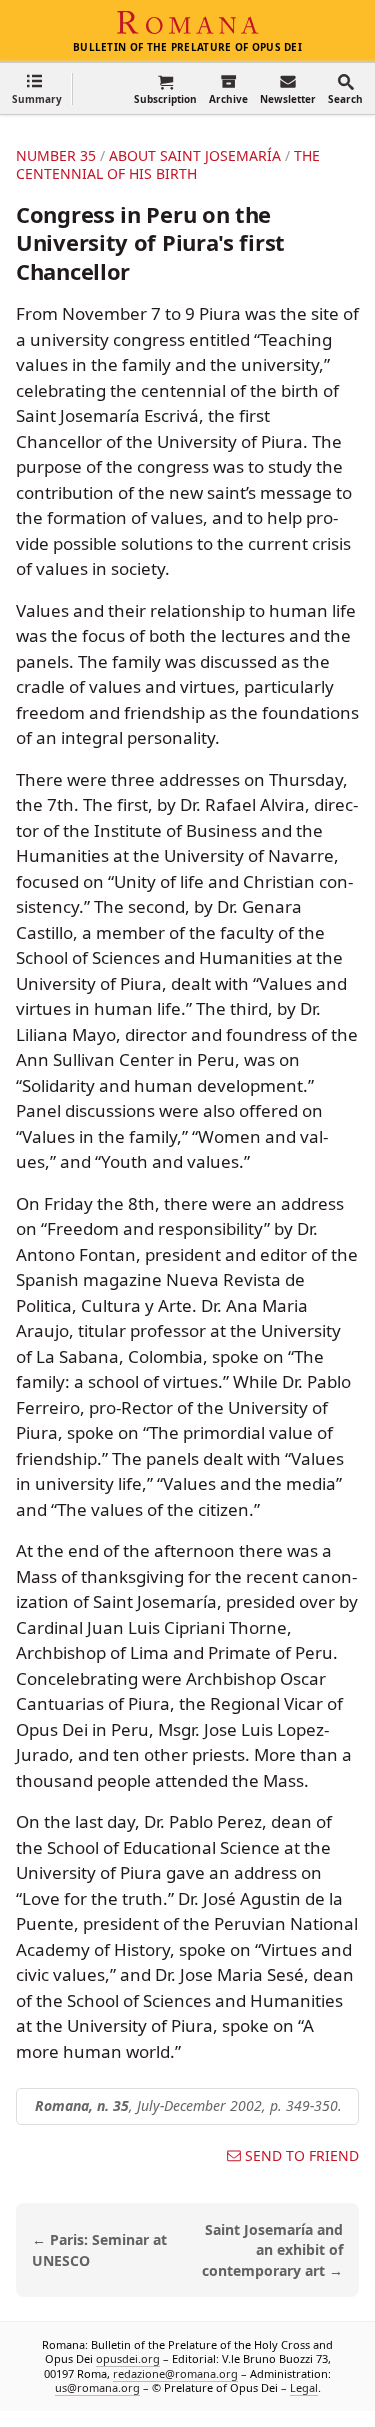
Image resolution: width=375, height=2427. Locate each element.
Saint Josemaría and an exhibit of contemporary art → (272, 2250)
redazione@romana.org (175, 2373)
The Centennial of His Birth (168, 164)
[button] (37, 88)
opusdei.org (128, 2358)
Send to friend (302, 2156)
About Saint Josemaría (195, 155)
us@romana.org (97, 2387)
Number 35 (56, 155)
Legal (304, 2387)
